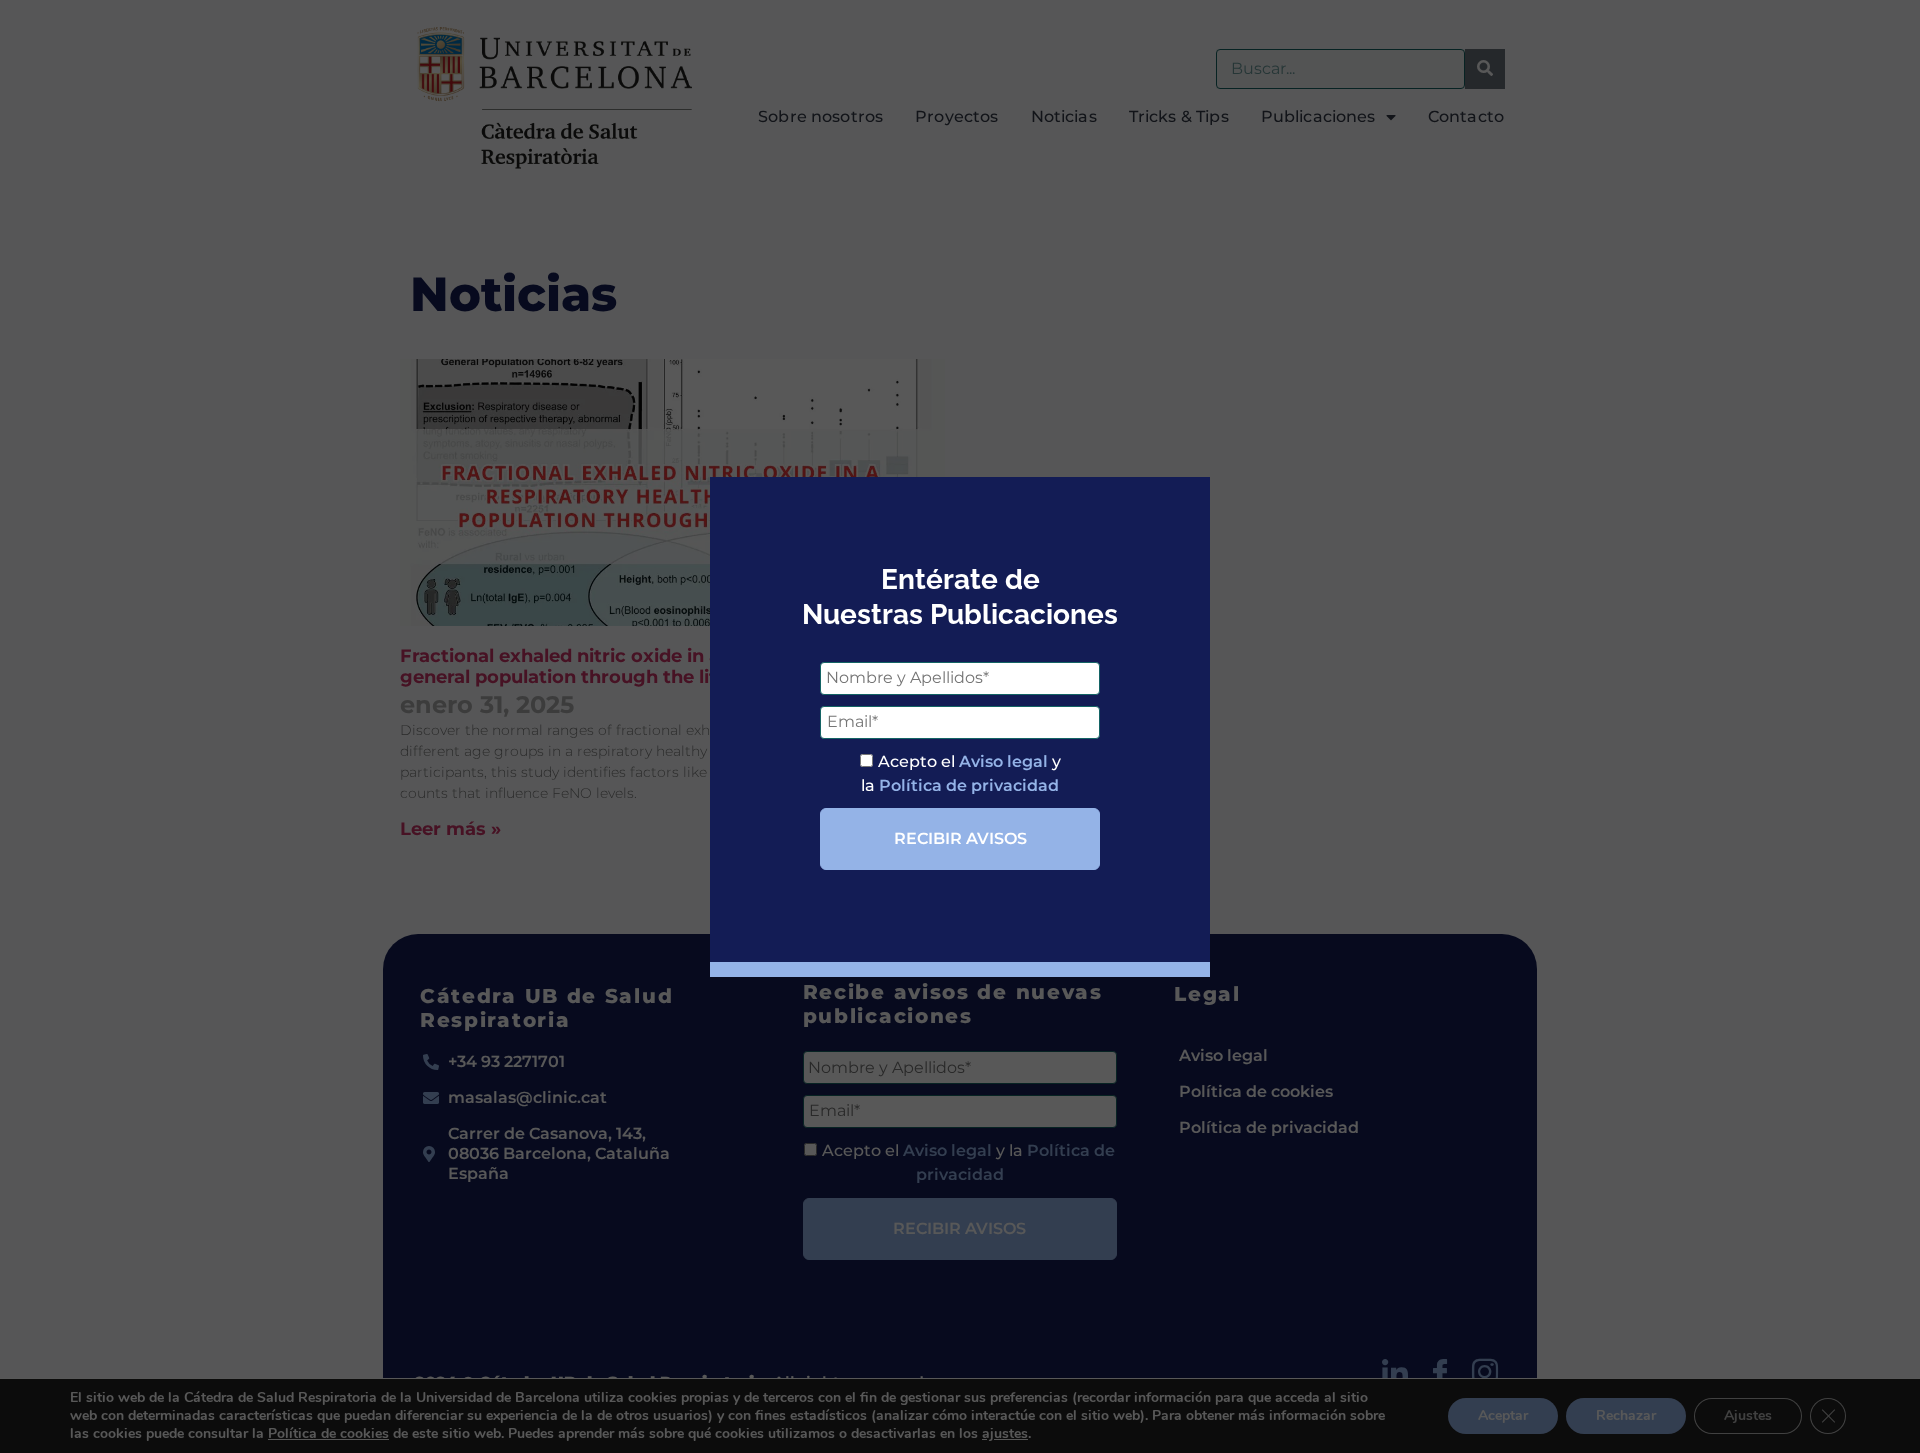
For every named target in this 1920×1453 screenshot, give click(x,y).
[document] (960, 726)
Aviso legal (1003, 761)
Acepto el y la (961, 773)
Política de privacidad (969, 785)
